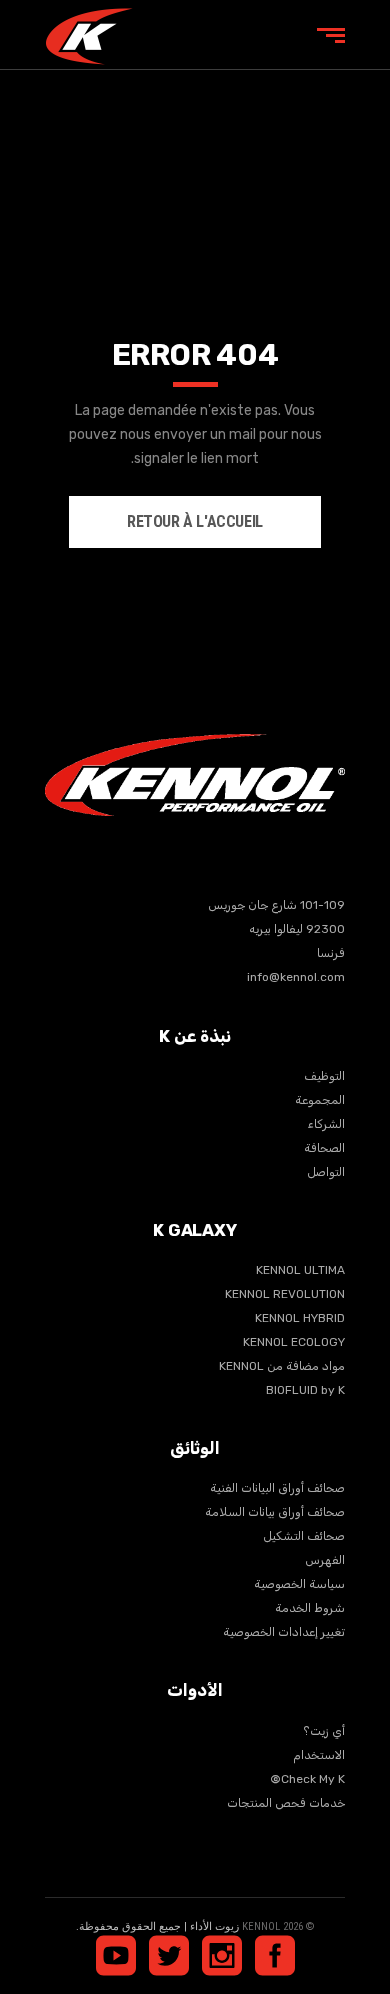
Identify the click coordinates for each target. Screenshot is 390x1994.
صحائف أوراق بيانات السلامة (275, 1512)
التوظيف (324, 1076)
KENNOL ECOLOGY (294, 1342)
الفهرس (325, 1560)
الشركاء (326, 1124)
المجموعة (320, 1100)
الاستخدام (319, 1755)
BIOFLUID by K (305, 1390)
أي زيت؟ (324, 1731)
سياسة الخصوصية (299, 1584)
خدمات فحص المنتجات (286, 1803)
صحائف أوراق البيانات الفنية (277, 1488)
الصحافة (324, 1148)
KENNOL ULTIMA (300, 1270)
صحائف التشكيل (304, 1536)
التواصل (326, 1172)
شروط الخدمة (310, 1608)
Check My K (307, 1779)
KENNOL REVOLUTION (285, 1294)
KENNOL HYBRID (300, 1318)
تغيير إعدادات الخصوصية (284, 1632)
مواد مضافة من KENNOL (282, 1366)
